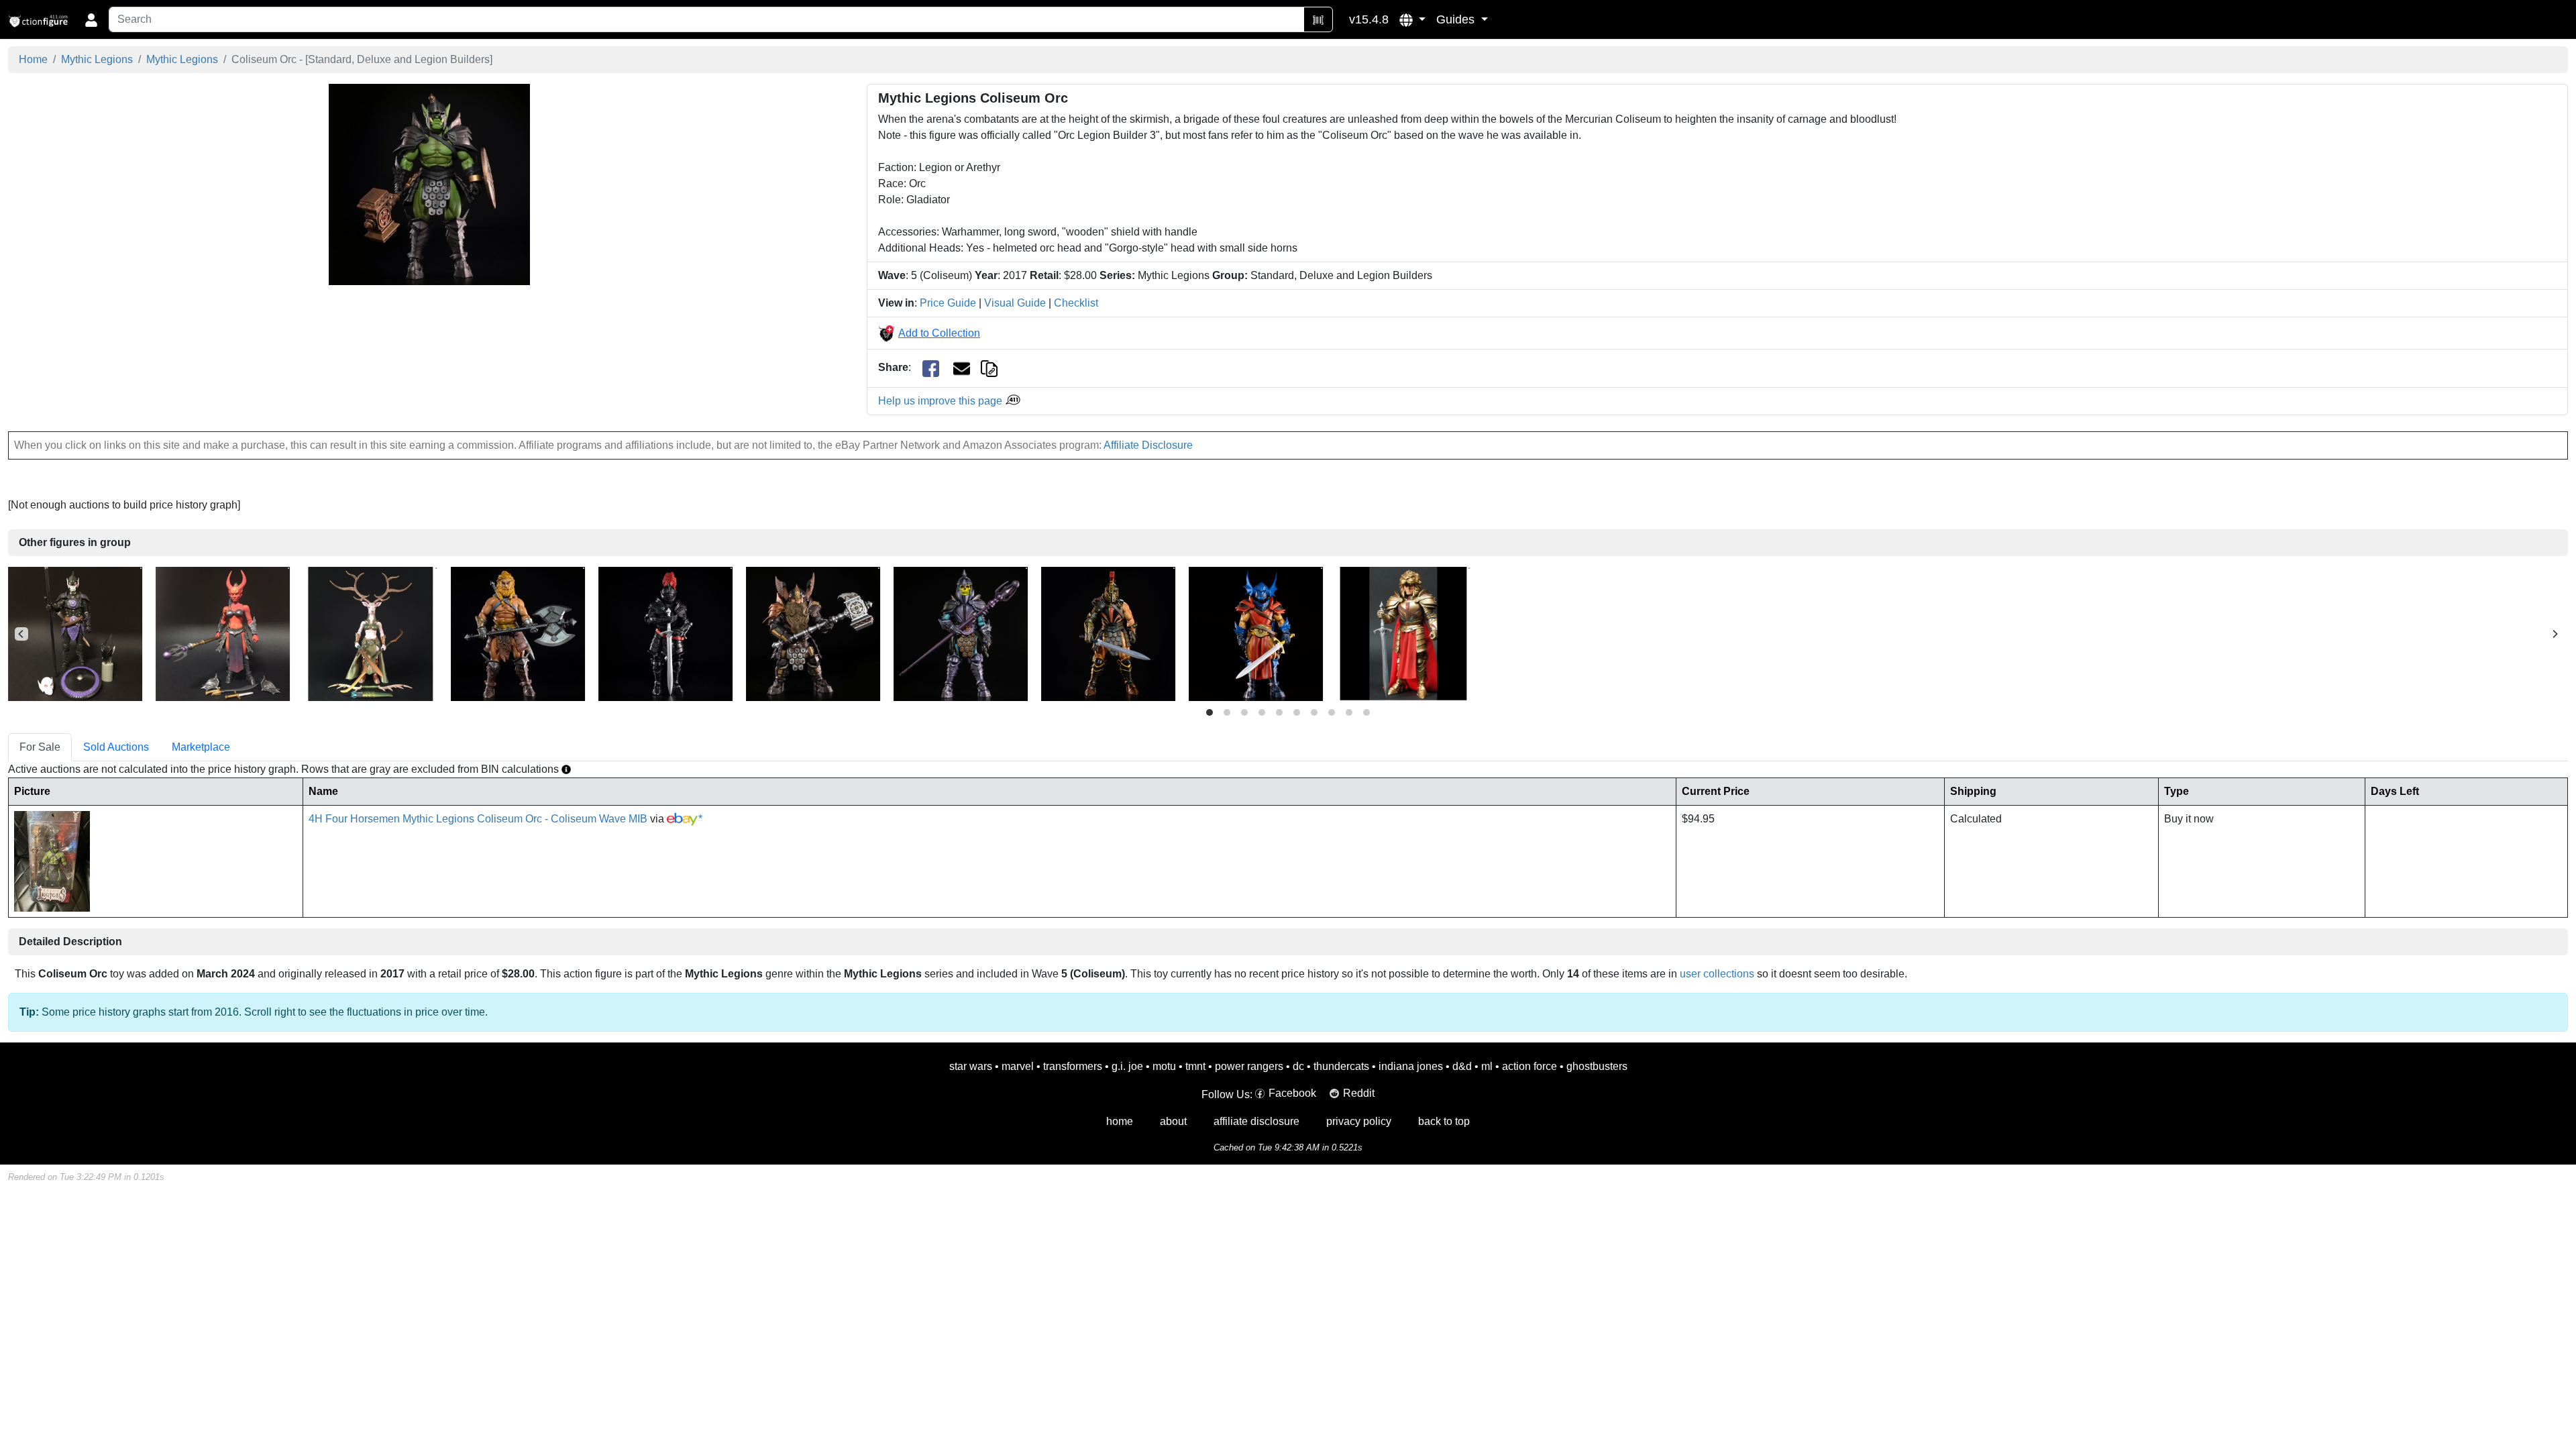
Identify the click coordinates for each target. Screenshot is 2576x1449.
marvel (1018, 1066)
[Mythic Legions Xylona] (370, 633)
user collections (1717, 974)
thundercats (1341, 1066)
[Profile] (91, 19)
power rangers (1249, 1066)
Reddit (1359, 1093)
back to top (1444, 1121)
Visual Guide (1015, 303)
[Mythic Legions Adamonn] (518, 633)
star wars (971, 1066)
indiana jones (1411, 1066)
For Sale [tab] (40, 747)
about (1173, 1121)
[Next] (2555, 634)
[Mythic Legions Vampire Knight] (75, 633)
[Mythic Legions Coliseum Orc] (429, 184)
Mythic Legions (97, 59)
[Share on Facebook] (931, 368)
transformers (1073, 1066)
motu (1164, 1066)
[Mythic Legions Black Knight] (665, 633)
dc (1298, 1066)
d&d (1462, 1066)
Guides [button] (1457, 19)
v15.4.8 (1369, 19)
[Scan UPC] (1318, 19)
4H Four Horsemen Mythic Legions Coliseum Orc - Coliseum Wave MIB (478, 819)
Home (33, 59)
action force (1529, 1066)
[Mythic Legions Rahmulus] (1108, 633)
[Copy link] (989, 367)
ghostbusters (1597, 1066)
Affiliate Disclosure (1148, 445)
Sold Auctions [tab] (116, 747)
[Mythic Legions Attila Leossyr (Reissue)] (1403, 633)
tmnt (1195, 1066)
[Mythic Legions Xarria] (223, 633)
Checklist (1076, 303)
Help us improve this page (942, 401)
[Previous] (21, 634)
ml (1487, 1066)
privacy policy (1359, 1121)
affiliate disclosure (1256, 1121)
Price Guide (948, 303)
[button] (1412, 19)
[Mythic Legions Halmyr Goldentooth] (813, 633)
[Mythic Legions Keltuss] (961, 633)
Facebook (1292, 1093)
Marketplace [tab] (201, 747)
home (1120, 1121)
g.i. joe (1127, 1066)
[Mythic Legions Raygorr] (1256, 633)
